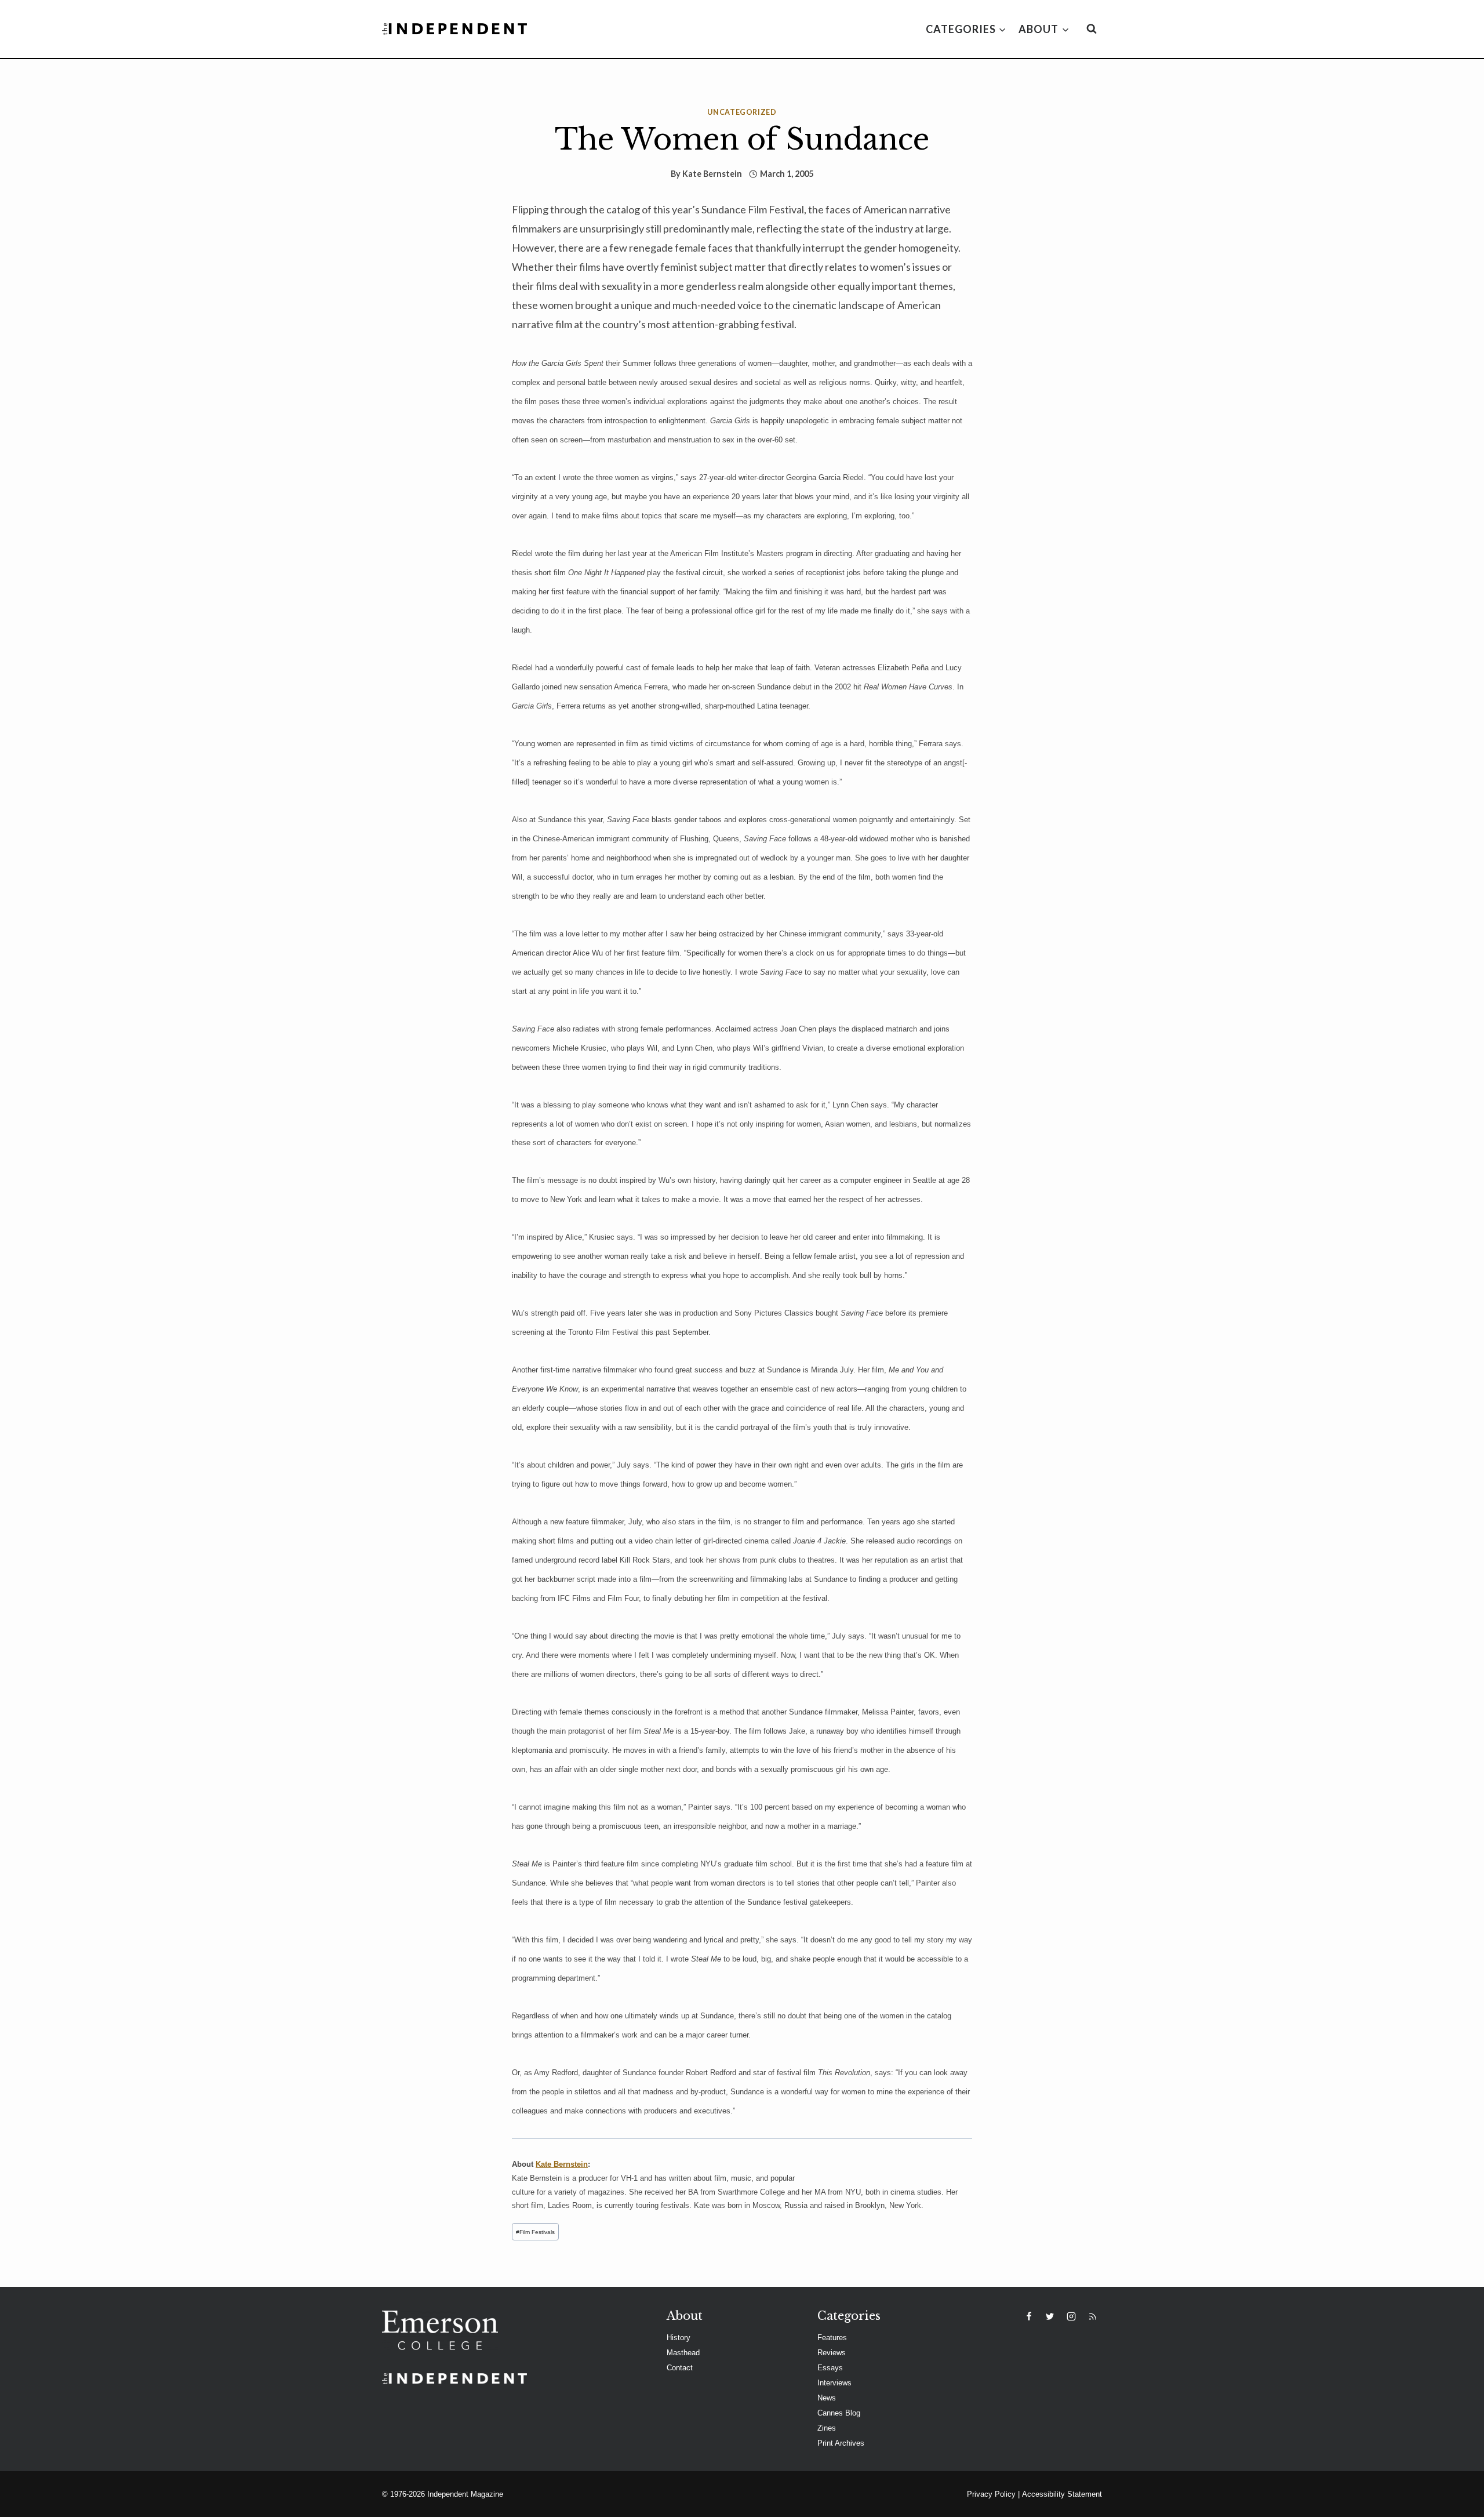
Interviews (834, 2383)
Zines (827, 2428)
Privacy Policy (991, 2494)
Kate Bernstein (712, 174)
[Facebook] (1029, 2316)
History (679, 2338)
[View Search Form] (1092, 29)
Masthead (683, 2353)
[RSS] (1093, 2316)
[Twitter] (1050, 2316)
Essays (830, 2368)
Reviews (832, 2353)
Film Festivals (535, 2232)
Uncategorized (742, 112)
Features (832, 2338)
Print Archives (841, 2443)
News (827, 2398)
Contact (680, 2368)
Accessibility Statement (1062, 2494)
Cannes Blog (839, 2413)
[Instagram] (1071, 2316)
